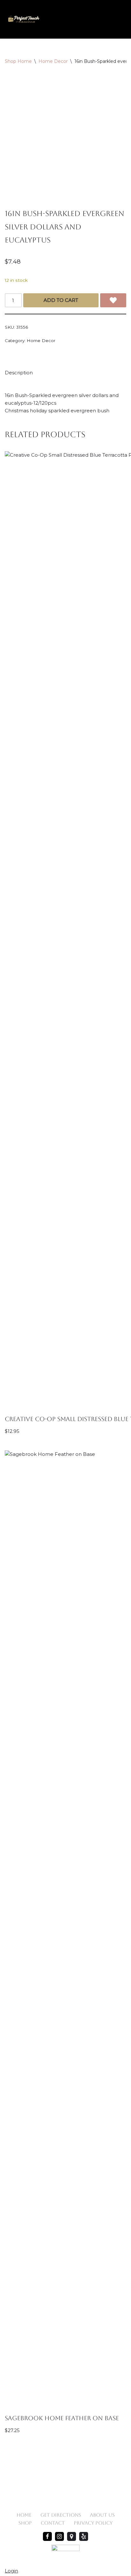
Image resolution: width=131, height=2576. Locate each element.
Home (24, 2515)
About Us (102, 2515)
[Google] (72, 2536)
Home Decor (53, 61)
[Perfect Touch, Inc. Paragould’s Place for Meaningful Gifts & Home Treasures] (24, 19)
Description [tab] (19, 373)
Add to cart (61, 300)
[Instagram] (59, 2536)
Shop (25, 2523)
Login (11, 2571)
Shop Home (18, 61)
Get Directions (61, 2515)
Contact (53, 2523)
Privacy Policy (93, 2523)
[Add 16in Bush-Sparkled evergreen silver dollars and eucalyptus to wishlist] (113, 300)
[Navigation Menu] (119, 19)
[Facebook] (47, 2536)
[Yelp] (84, 2536)
